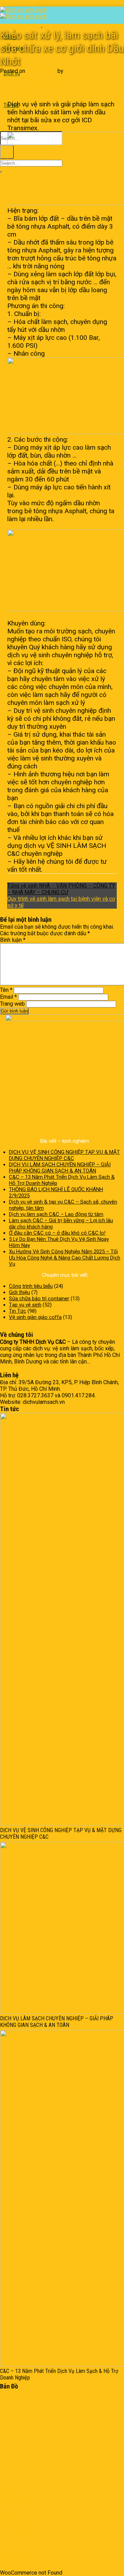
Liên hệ (9, 2507)
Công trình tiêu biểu (31, 1286)
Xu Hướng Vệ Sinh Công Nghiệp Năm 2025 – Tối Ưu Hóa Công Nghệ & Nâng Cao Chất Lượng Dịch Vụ (65, 1258)
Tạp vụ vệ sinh (22, 96)
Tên (6, 990)
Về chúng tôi (15, 2501)
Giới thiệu (19, 1292)
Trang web (12, 1004)
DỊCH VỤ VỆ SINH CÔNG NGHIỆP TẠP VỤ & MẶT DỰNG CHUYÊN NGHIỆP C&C (64, 1155)
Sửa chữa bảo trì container (21, 26)
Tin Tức (49, 26)
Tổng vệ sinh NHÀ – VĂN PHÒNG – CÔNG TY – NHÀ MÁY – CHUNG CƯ (61, 889)
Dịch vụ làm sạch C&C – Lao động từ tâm (56, 1214)
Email (8, 997)
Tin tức (8, 2540)
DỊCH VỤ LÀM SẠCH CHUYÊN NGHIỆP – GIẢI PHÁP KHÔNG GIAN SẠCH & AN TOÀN (60, 1168)
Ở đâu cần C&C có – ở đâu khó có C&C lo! (57, 1233)
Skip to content (18, 3)
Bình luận (13, 940)
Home (7, 2487)
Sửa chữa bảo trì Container (32, 2520)
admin (72, 71)
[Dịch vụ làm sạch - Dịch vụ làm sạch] (23, 13)
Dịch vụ (8, 2514)
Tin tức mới (13, 2546)
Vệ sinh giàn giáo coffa (35, 1317)
